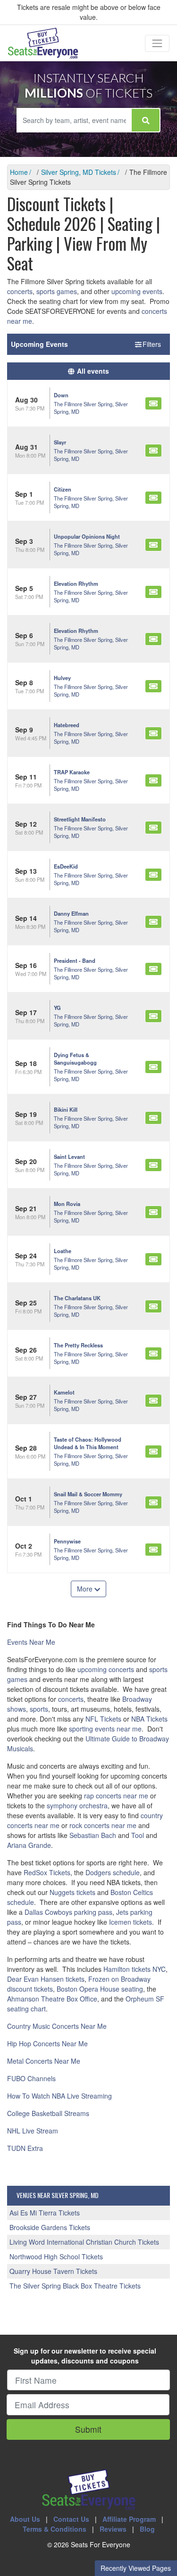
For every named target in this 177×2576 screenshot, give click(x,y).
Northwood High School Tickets (56, 2256)
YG (57, 1008)
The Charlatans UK (77, 1298)
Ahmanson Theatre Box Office (52, 1999)
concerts (20, 291)
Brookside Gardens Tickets (50, 2227)
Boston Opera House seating (100, 1989)
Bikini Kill (66, 1109)
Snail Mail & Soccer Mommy (88, 1494)
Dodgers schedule (113, 1872)
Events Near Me (31, 1642)
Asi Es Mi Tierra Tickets (45, 2213)
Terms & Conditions (55, 2529)
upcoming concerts (106, 1669)
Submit (88, 2429)
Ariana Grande (29, 1845)
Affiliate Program (129, 2519)
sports (39, 1709)
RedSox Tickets (47, 1872)
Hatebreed (67, 725)
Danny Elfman (71, 913)
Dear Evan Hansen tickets (46, 1979)
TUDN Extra (25, 2148)
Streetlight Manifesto (80, 819)
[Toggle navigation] (157, 43)
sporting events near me (105, 1729)
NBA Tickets (149, 1719)
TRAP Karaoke (72, 772)
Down (61, 395)
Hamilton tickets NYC (135, 1969)
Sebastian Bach (93, 1835)
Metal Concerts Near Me (44, 2061)
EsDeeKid (66, 866)
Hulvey (62, 678)
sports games (57, 291)
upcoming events (137, 291)
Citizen (63, 489)
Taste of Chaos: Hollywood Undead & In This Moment (88, 1443)
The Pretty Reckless (78, 1345)
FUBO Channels (31, 2078)
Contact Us (71, 2519)
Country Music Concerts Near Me (57, 2026)
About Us (25, 2519)
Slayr (60, 442)
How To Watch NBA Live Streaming (59, 2096)
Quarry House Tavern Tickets (53, 2271)
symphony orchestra (77, 1805)
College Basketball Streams (48, 2113)
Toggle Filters (142, 344)
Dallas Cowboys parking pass (68, 1912)
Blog (147, 2529)
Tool (138, 1835)
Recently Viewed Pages (136, 2568)
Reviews (113, 2529)
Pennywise (67, 1541)
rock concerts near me (103, 1825)
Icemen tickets (131, 1922)
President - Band (75, 960)
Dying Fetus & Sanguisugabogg (75, 1058)
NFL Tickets (103, 1719)
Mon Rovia (67, 1204)
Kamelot (64, 1392)
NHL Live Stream (33, 2131)
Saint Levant (69, 1157)
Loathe (63, 1251)
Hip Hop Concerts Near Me (47, 2043)
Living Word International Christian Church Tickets (84, 2242)
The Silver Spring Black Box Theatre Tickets (75, 2286)
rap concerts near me (116, 1796)
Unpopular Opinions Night (87, 536)
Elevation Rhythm (76, 583)
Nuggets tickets (72, 1892)
